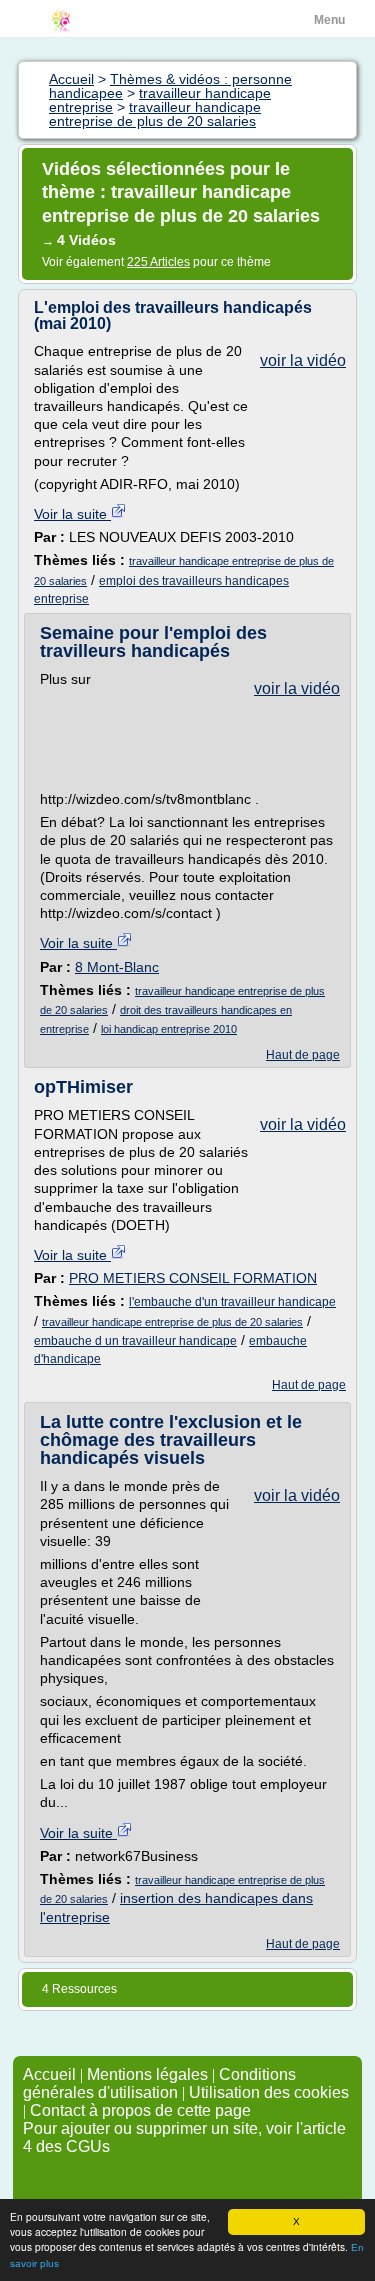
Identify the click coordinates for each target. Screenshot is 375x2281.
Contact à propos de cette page (140, 2110)
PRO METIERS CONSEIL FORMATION (193, 1278)
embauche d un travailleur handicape (135, 1341)
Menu (329, 20)
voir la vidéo (303, 360)
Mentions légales (147, 2074)
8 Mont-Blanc (117, 967)
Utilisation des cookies (269, 2092)
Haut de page (303, 1055)
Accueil (49, 2074)
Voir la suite (72, 514)
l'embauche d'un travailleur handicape (232, 1302)
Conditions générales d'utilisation (159, 2083)
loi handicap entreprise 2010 (169, 1029)
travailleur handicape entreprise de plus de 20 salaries (172, 1322)
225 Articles (158, 262)
